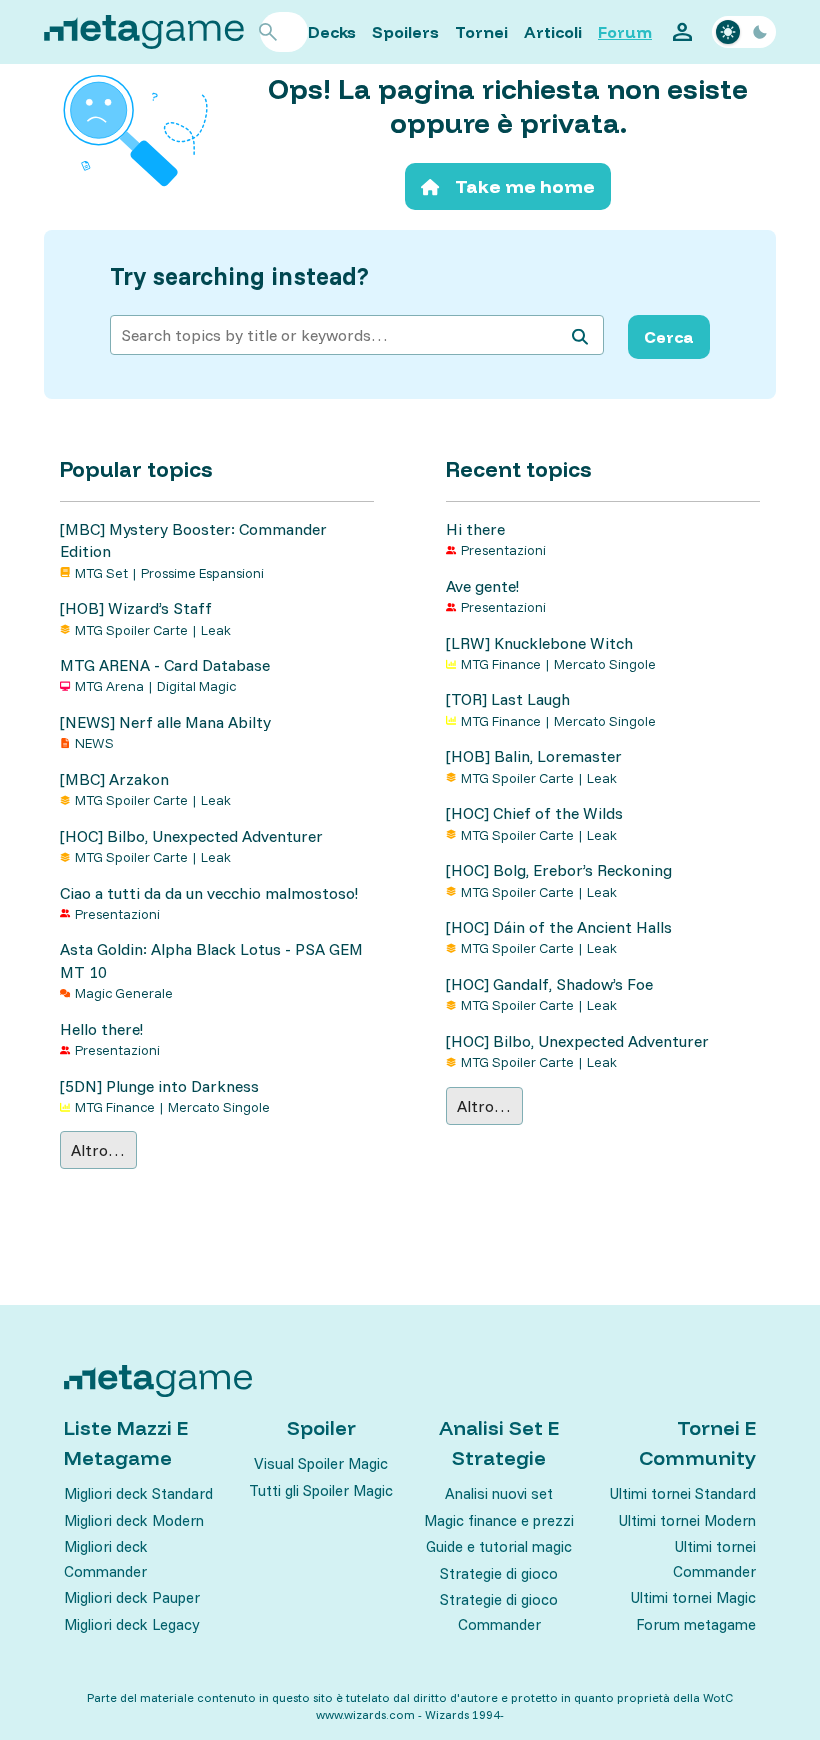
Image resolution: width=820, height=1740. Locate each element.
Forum (625, 32)
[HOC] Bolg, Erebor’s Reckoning (559, 870)
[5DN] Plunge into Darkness (159, 1086)
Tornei (481, 32)
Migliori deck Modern (134, 1520)
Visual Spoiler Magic (321, 1463)
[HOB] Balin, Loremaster (534, 756)
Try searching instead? (239, 276)
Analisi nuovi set (499, 1493)
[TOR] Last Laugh (508, 699)
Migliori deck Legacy (131, 1624)
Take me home (525, 186)
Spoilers (405, 32)
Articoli (553, 32)
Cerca (669, 337)
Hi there (475, 529)
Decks (332, 32)
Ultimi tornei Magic (693, 1597)
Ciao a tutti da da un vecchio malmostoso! (209, 893)
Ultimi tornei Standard (683, 1493)
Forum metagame (696, 1624)
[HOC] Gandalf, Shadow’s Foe (549, 984)
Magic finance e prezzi (499, 1520)
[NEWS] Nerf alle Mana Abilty (165, 722)
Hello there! (101, 1029)
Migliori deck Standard (138, 1493)
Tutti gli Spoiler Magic (321, 1490)
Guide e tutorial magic (499, 1546)
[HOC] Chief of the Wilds (534, 813)
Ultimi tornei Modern (687, 1520)
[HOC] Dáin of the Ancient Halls (559, 927)
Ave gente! (482, 586)
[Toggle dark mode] (744, 32)
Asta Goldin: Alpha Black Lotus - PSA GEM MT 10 (211, 960)
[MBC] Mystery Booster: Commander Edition (193, 540)
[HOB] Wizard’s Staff (136, 608)
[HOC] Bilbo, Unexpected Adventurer (191, 836)
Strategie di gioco (499, 1573)
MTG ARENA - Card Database (165, 665)
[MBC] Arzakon (114, 779)
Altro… (98, 1150)
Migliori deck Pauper (132, 1597)
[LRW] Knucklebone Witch (539, 643)
